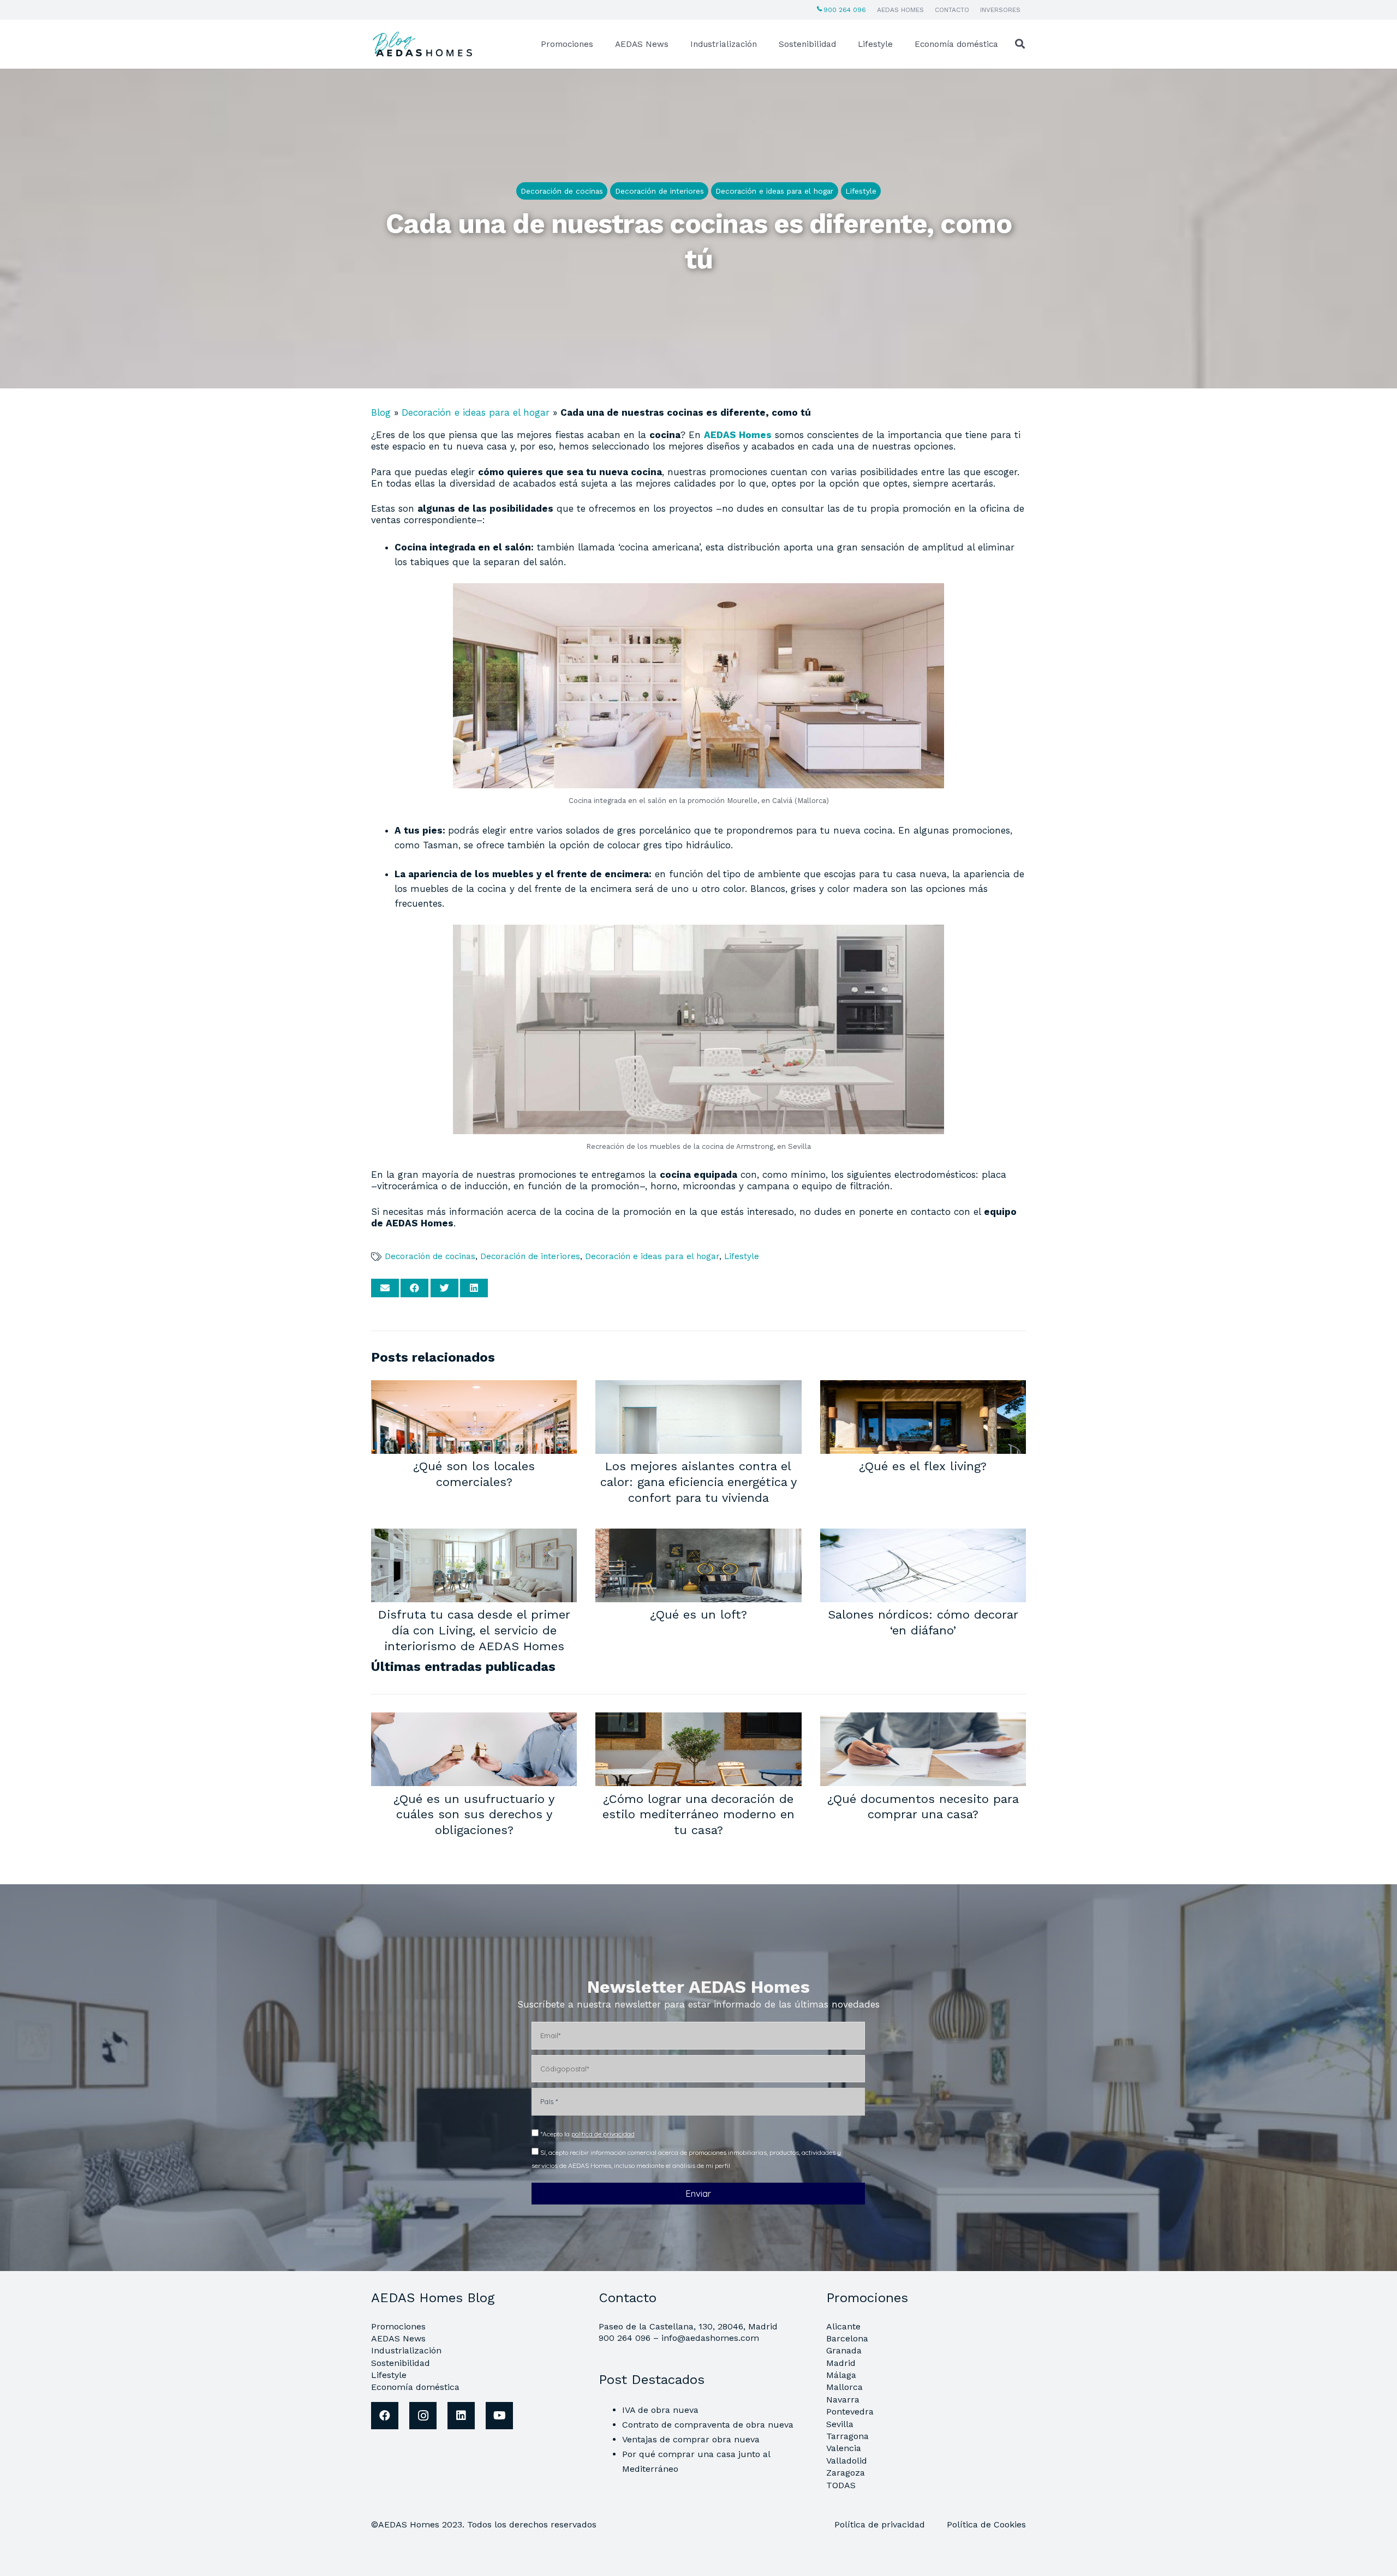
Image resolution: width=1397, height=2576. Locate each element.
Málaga (841, 2375)
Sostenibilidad (401, 2363)
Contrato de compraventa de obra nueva (708, 2425)
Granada (844, 2350)
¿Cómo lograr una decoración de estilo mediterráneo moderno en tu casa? (698, 1814)
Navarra (843, 2400)
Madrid (841, 2363)
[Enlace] (424, 44)
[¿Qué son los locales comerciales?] (474, 1387)
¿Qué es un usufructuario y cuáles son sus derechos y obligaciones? (474, 1814)
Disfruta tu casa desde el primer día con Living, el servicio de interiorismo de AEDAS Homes (474, 1630)
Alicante (843, 2326)
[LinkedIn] (461, 2416)
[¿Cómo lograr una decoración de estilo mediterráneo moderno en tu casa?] (698, 1720)
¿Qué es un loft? (698, 1614)
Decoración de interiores (530, 1256)
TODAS (841, 2485)
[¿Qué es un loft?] (698, 1536)
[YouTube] (499, 2416)
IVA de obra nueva (660, 2410)
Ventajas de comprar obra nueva (691, 2439)
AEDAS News (398, 2338)
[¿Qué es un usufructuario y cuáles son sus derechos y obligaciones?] (474, 1720)
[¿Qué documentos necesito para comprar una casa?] (923, 1720)
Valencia (844, 2448)
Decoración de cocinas (430, 1256)
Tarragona (847, 2436)
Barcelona (847, 2338)
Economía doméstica (415, 2387)
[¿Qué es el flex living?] (923, 1387)
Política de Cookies (986, 2524)
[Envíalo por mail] (385, 1288)
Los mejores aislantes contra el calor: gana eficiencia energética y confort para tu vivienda (698, 1481)
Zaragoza (846, 2473)
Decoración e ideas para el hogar (476, 412)
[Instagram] (423, 2416)
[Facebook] (385, 2416)
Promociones (398, 2326)
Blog (381, 412)
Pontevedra (850, 2412)
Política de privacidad (881, 2524)
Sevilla (840, 2424)
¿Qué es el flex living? (923, 1466)
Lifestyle (742, 1256)
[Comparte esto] (414, 1288)
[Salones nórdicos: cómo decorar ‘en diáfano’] (923, 1536)
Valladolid (847, 2461)
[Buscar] (1020, 44)
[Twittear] (444, 1288)
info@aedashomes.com (710, 2338)
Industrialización (406, 2350)
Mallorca (844, 2387)
